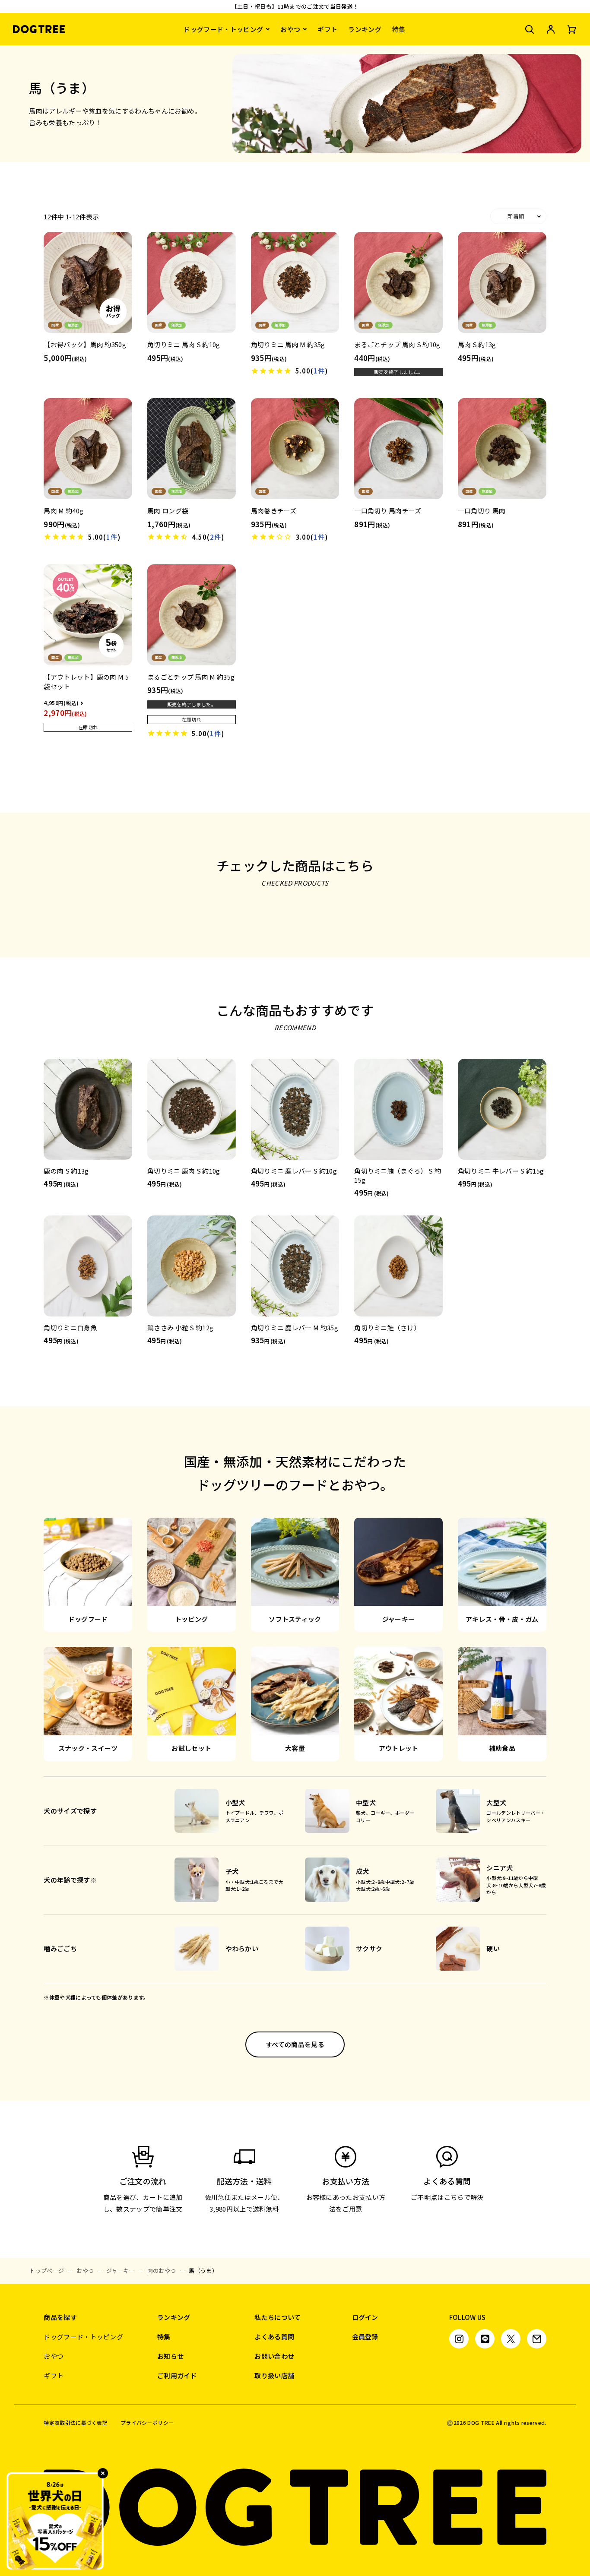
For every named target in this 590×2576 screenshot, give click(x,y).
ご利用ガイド (177, 2375)
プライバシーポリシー (147, 2423)
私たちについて (278, 2317)
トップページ (47, 2271)
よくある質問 (274, 2337)
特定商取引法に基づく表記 (76, 2423)
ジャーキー (121, 2271)
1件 (319, 371)
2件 (216, 537)
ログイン (365, 2317)
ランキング (365, 29)
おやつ (290, 29)
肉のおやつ (162, 2271)
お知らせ (170, 2356)
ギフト (327, 29)
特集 (399, 29)
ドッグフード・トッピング (223, 29)
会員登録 (365, 2337)
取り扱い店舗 (274, 2375)
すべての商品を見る (295, 2044)
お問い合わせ (274, 2356)
